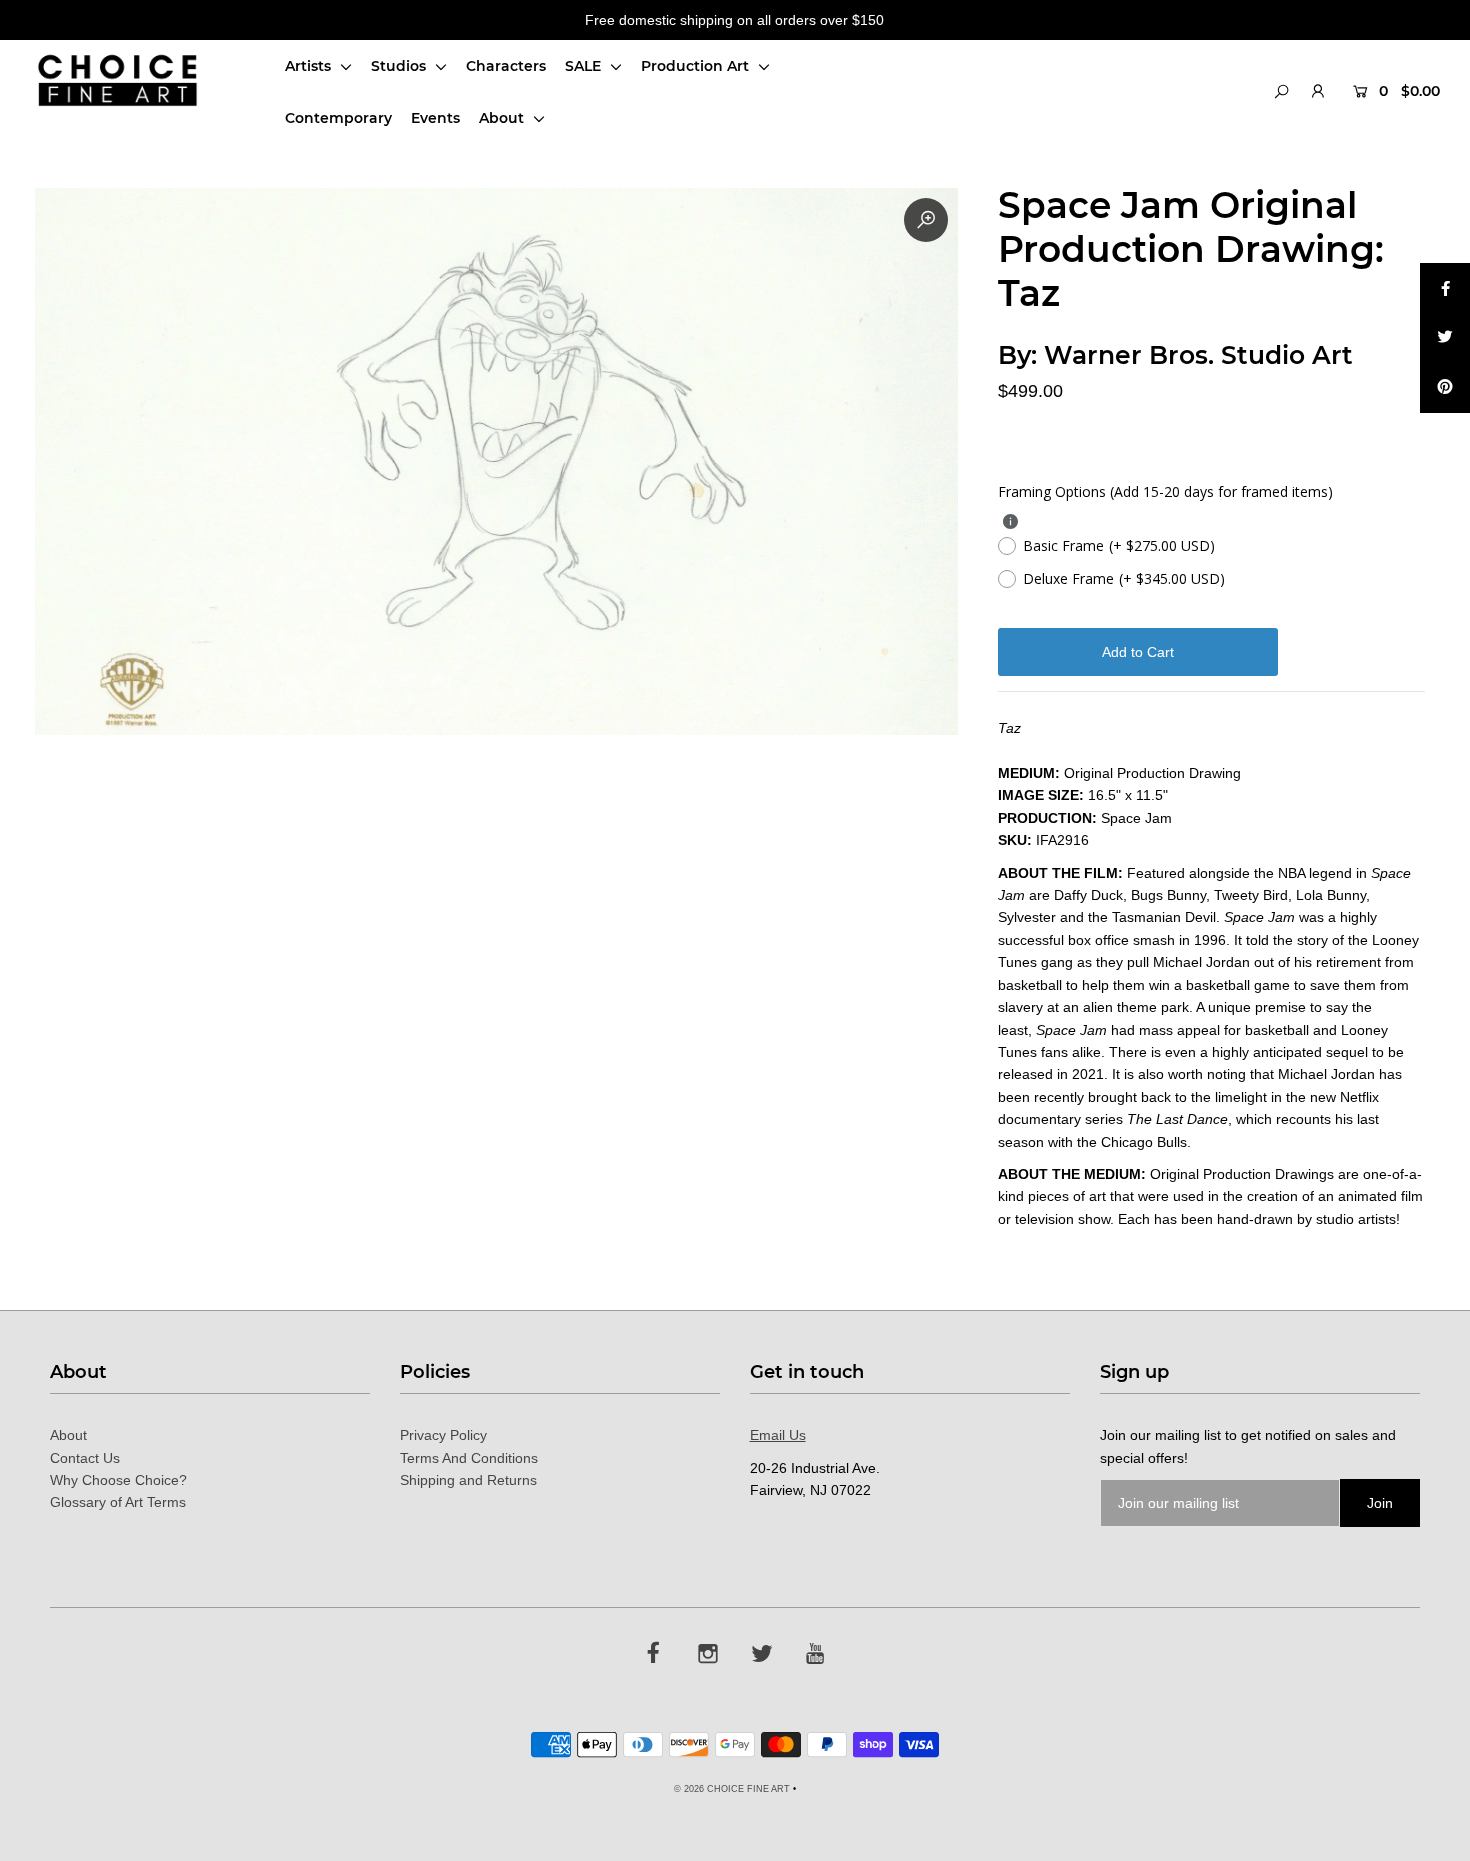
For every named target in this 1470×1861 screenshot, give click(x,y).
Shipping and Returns (468, 1480)
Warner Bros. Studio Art (1198, 355)
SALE (585, 66)
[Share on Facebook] (1445, 288)
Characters (506, 66)
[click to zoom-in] (926, 220)
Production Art (697, 66)
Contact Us (85, 1458)
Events (435, 118)
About (503, 118)
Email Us (778, 1435)
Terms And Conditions (469, 1458)
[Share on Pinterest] (1445, 388)
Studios (400, 66)
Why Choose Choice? (118, 1480)
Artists (310, 66)
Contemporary (338, 118)
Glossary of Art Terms (118, 1502)
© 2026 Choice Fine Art (732, 1789)
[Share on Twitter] (1445, 338)
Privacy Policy (443, 1435)
